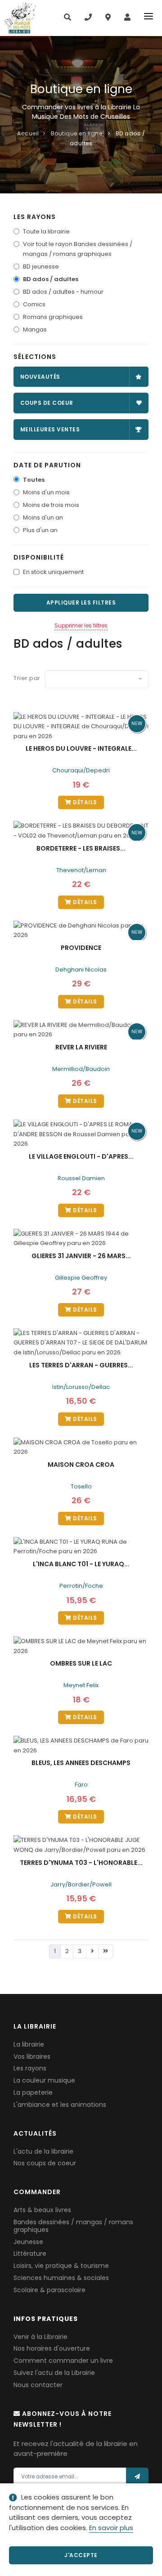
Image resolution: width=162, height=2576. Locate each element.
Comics (34, 304)
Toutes (34, 480)
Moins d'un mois (46, 492)
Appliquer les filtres (81, 603)
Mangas (35, 329)
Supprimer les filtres (81, 625)
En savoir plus (111, 2528)
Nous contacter (38, 2385)
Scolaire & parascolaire (49, 2290)
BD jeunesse (41, 267)
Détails (84, 802)
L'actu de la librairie (43, 2151)
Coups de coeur (47, 403)
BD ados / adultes (51, 279)
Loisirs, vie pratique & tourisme (61, 2266)
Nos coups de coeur (45, 2163)
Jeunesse (28, 2242)
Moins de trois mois (51, 505)
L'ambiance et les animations (60, 2105)
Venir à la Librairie (40, 2337)
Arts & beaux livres (42, 2210)
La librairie (29, 2044)
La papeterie (33, 2092)
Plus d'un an (40, 530)
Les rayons (30, 2068)
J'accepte (81, 2555)
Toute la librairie (46, 231)
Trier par (27, 678)
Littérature (30, 2253)
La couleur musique (44, 2080)
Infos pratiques (46, 2319)
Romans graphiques (53, 317)
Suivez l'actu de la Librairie (54, 2373)
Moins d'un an (43, 517)
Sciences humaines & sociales (61, 2278)
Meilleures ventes (50, 429)
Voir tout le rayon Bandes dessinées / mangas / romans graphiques (78, 249)
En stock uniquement (53, 572)
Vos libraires (32, 2056)
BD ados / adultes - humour (63, 292)
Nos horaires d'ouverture (52, 2348)
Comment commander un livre (63, 2361)
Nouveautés (40, 377)
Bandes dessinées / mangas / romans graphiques (73, 2226)
